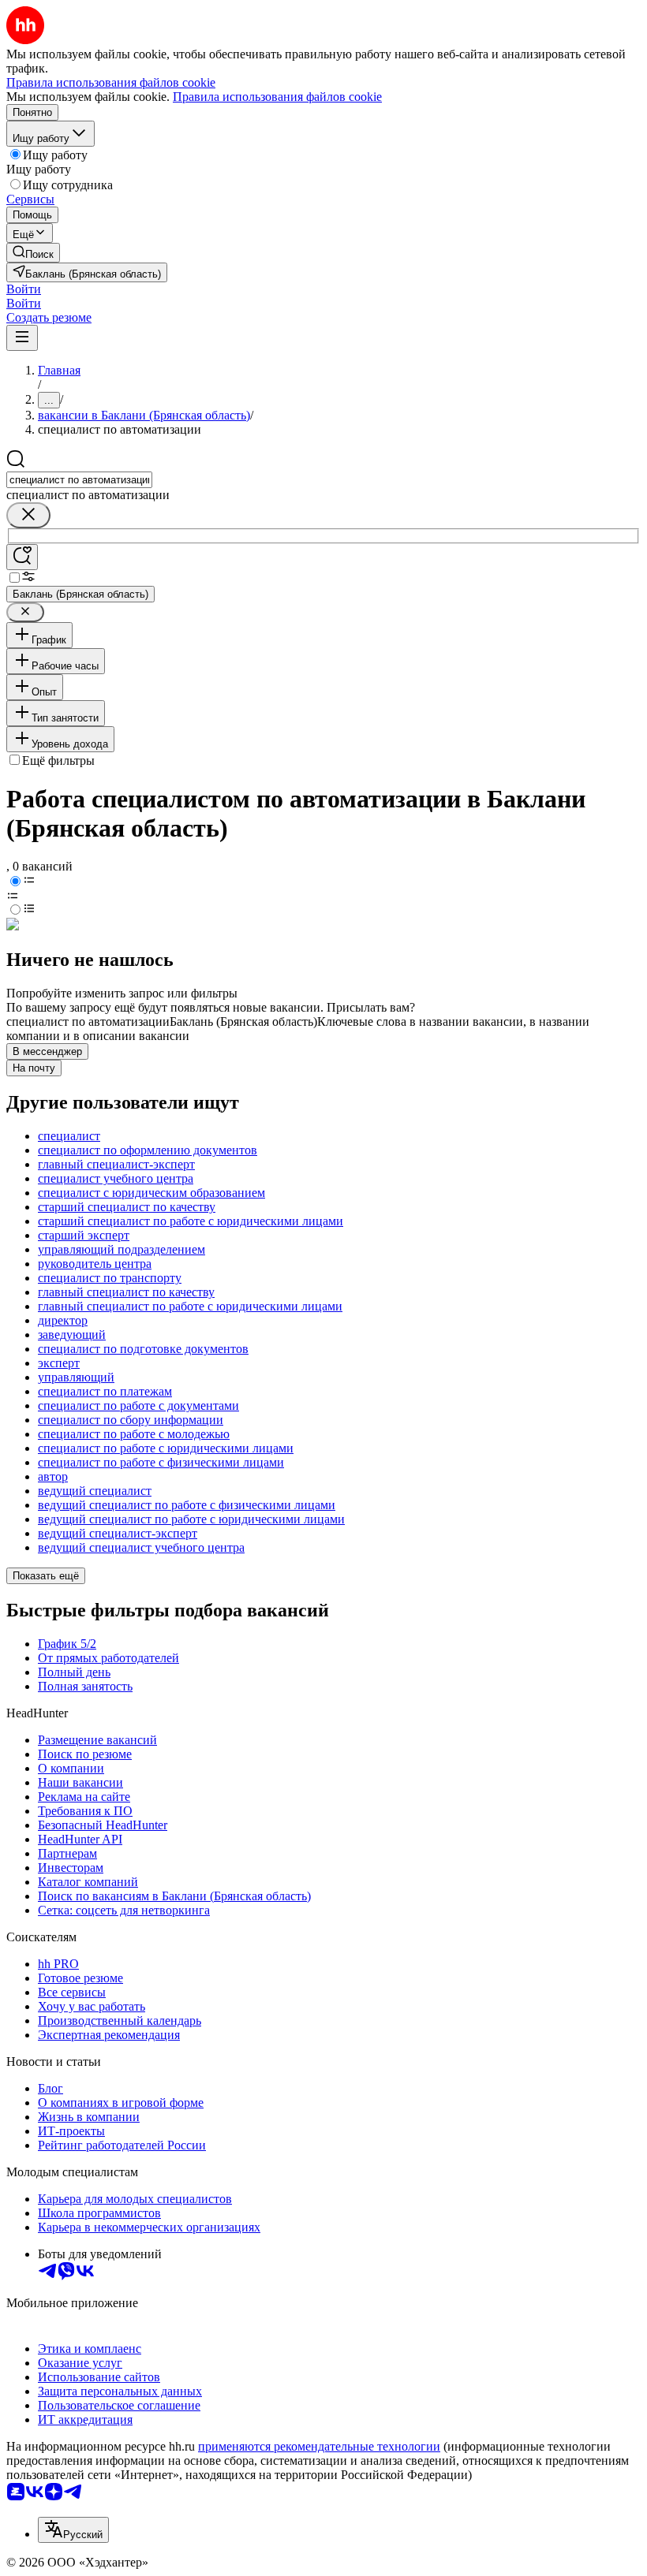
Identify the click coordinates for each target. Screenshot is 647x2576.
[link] (33, 253)
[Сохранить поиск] (22, 557)
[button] (24, 289)
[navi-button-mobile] (22, 338)
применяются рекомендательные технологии (319, 2446)
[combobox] (79, 480)
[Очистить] (28, 515)
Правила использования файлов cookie (277, 97)
